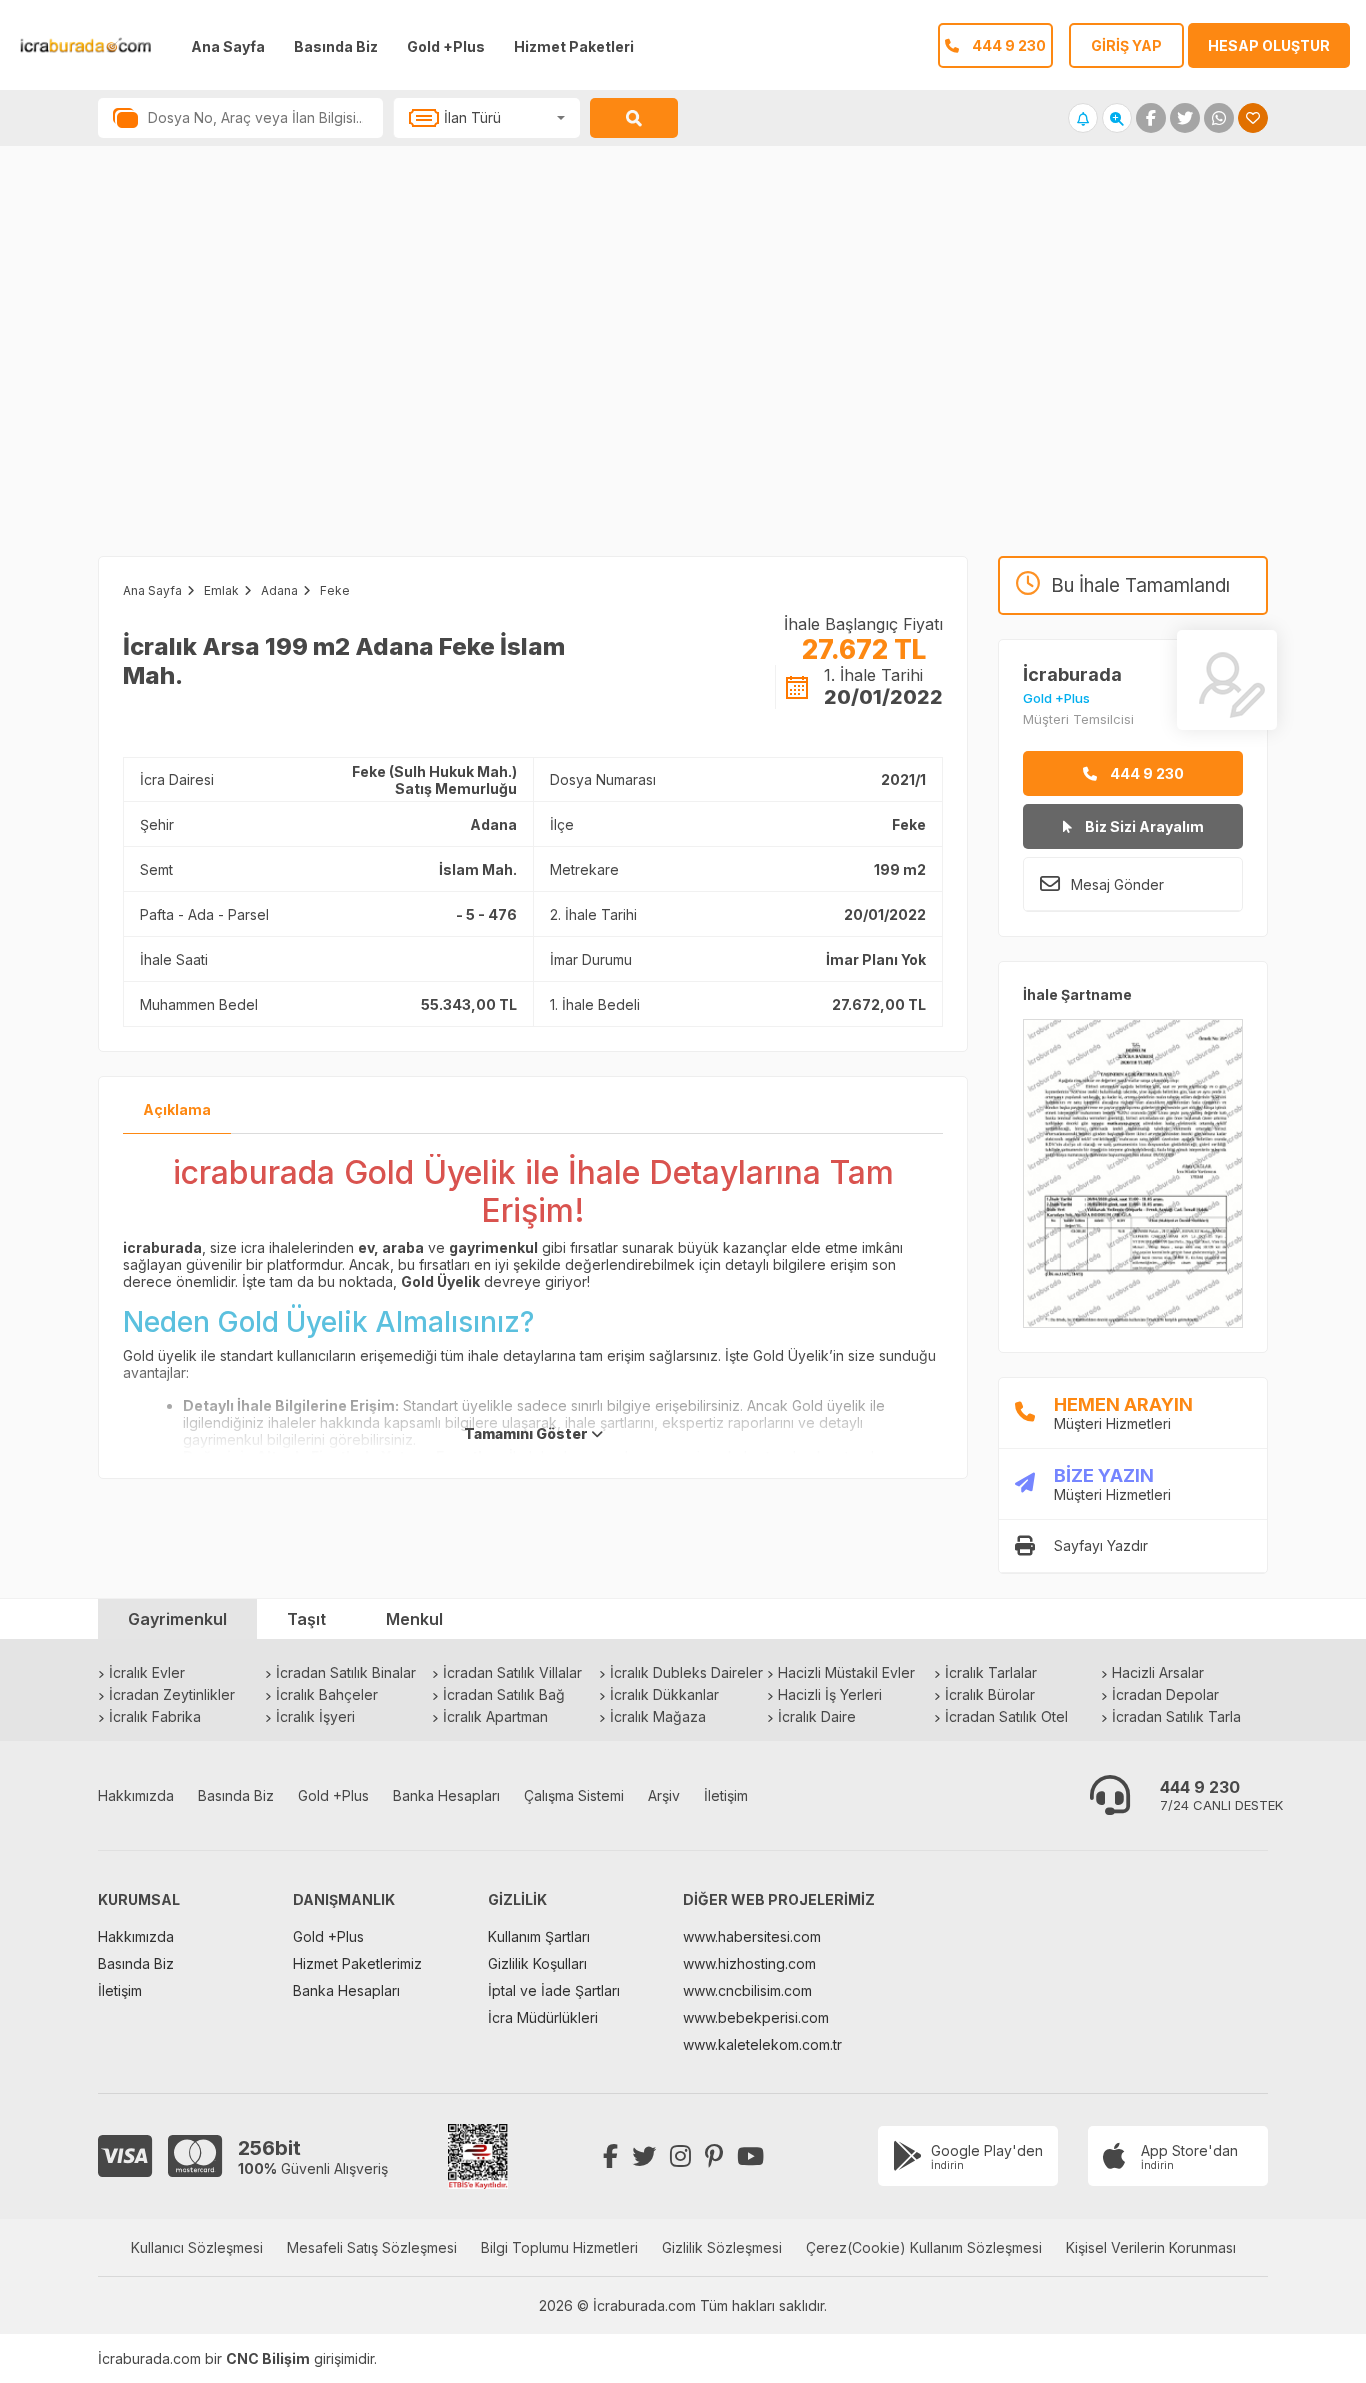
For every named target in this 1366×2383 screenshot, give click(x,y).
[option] (341, 371)
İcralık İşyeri (315, 1716)
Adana (279, 590)
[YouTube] (750, 2156)
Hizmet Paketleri (574, 46)
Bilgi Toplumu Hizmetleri (559, 2247)
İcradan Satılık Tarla (1176, 1716)
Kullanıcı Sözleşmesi (197, 2247)
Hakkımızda (136, 1795)
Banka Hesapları (446, 1795)
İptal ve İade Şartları (554, 1990)
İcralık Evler (147, 1672)
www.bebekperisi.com (756, 2017)
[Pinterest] (714, 2156)
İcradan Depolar (1165, 1694)
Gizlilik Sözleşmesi (722, 2247)
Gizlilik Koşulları (537, 1963)
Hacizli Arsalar (1158, 1672)
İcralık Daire (817, 1716)
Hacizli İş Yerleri (830, 1694)
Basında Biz (336, 46)
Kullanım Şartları (539, 1936)
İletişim (726, 1795)
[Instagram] (680, 2156)
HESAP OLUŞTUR (1269, 45)
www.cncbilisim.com (747, 1990)
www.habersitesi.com (752, 1936)
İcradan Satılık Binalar (346, 1672)
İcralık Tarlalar (991, 1672)
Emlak (221, 590)
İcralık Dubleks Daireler (686, 1672)
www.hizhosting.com (749, 1963)
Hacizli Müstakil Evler (846, 1672)
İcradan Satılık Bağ (504, 1694)
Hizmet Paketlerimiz (357, 1963)
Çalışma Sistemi (574, 1795)
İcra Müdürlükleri (543, 2017)
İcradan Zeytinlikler (172, 1694)
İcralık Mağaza (658, 1716)
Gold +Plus (446, 46)
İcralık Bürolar (990, 1694)
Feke (335, 590)
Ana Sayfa (228, 46)
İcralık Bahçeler (327, 1694)
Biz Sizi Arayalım (1143, 826)
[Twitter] (644, 2156)
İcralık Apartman (495, 1716)
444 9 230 (1145, 773)
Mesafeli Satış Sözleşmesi (372, 2247)
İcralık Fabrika (155, 1716)
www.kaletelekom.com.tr (762, 2044)
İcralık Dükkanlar (664, 1694)
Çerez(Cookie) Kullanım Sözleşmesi (924, 2247)
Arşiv (664, 1795)
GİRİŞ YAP (1126, 45)
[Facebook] (610, 2156)
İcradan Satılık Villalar (512, 1672)
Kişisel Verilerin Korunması (1151, 2247)
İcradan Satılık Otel (1006, 1716)
